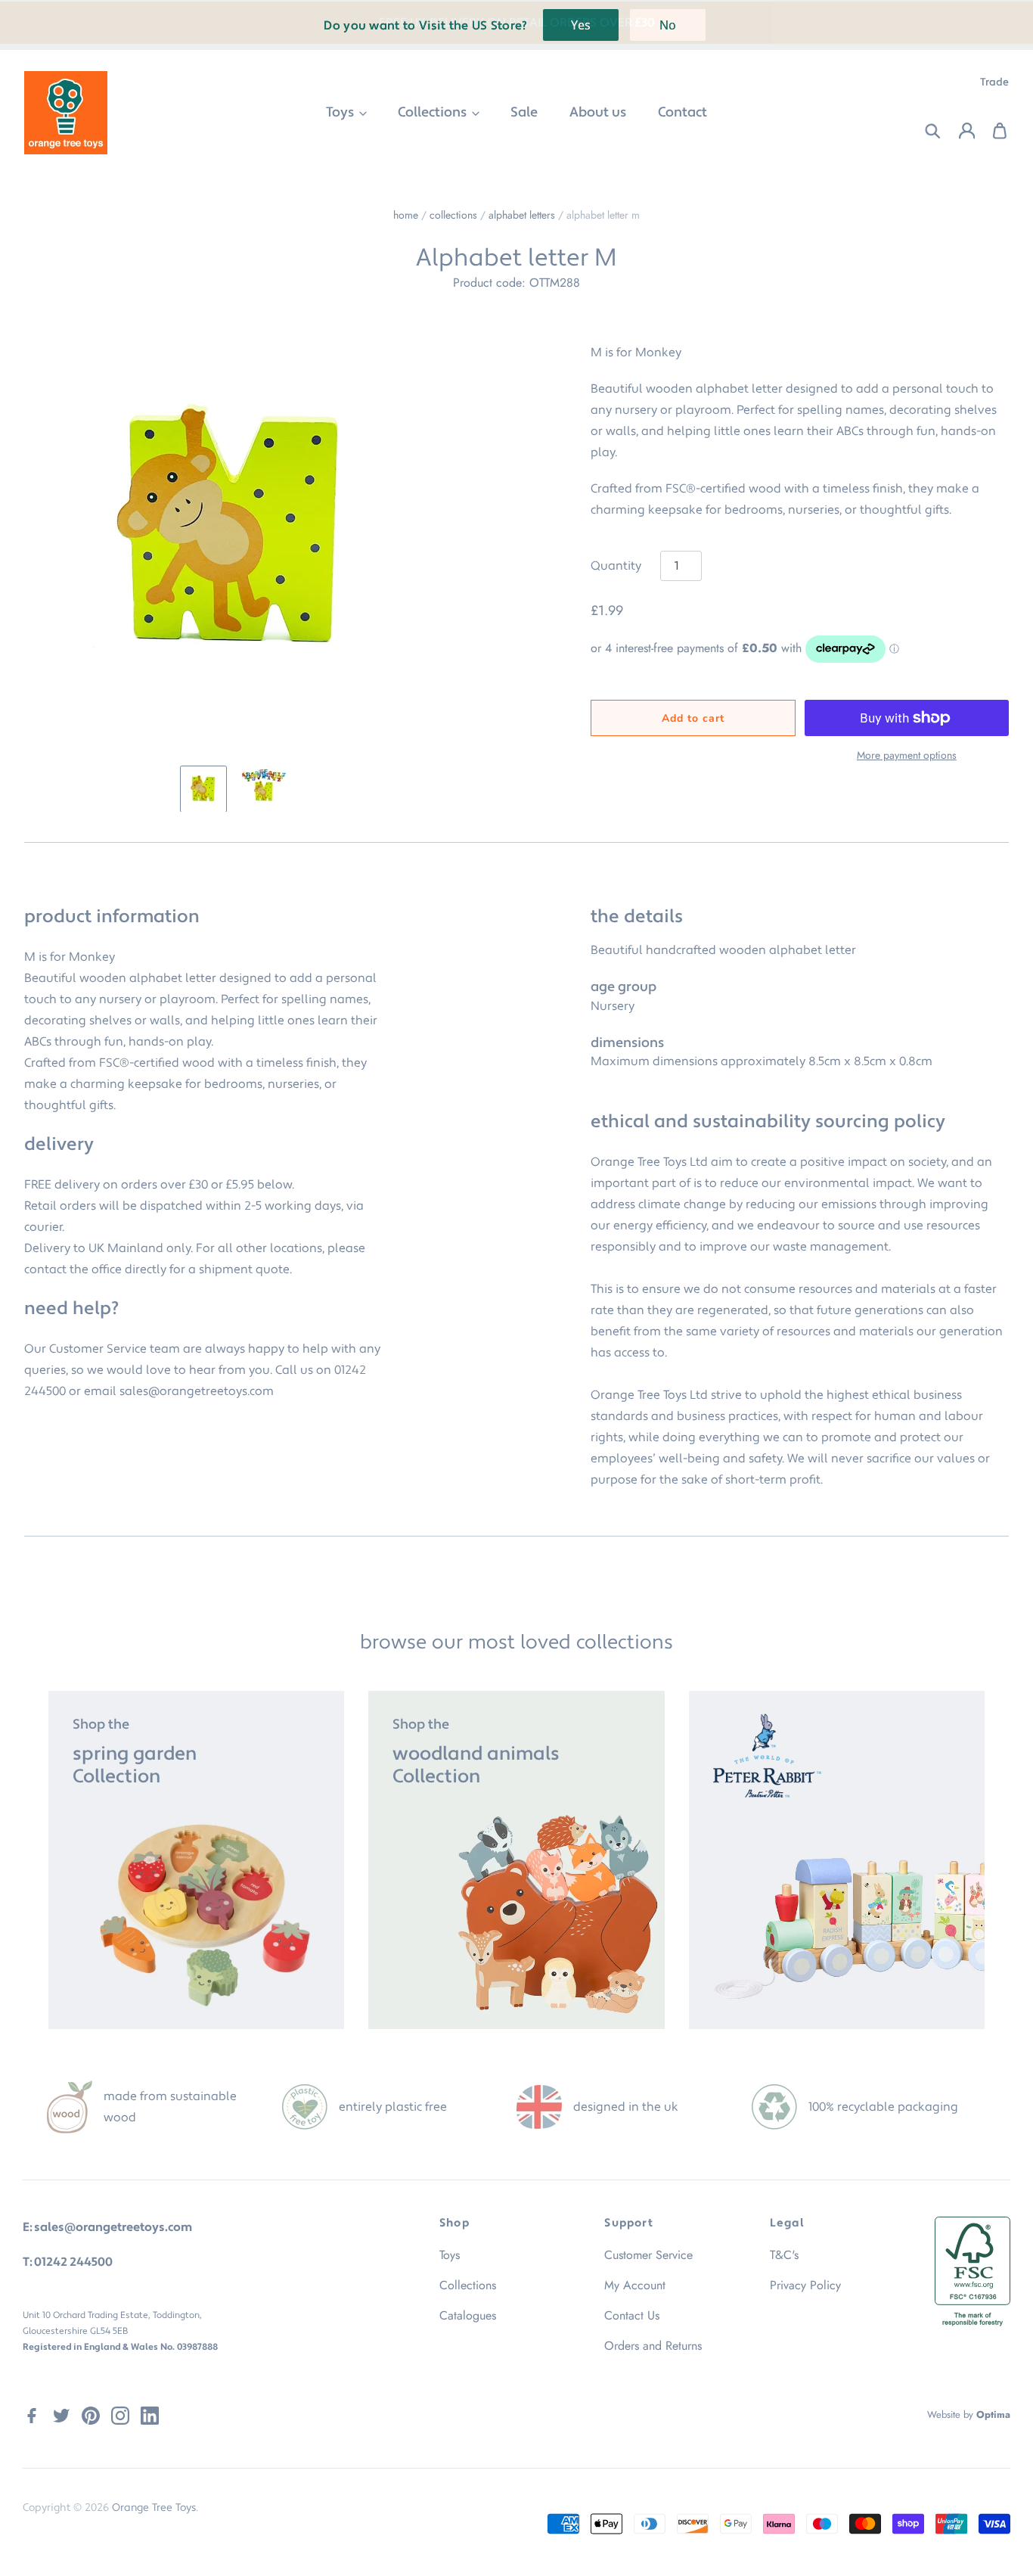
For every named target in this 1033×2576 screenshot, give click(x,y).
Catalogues (468, 2315)
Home (406, 215)
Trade (994, 82)
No (668, 25)
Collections (434, 112)
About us (598, 112)
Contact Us (632, 2315)
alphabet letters (522, 215)
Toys (341, 112)
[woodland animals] (516, 1860)
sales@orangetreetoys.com (197, 1391)
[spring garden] (196, 1860)
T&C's (784, 2255)
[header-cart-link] (992, 131)
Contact (682, 112)
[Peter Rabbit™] (837, 1860)
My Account (635, 2285)
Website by (969, 2414)
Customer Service (648, 2255)
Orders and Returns (653, 2346)
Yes (581, 25)
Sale (524, 112)
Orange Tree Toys (154, 2508)
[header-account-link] (958, 131)
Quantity (616, 566)
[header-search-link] (924, 131)
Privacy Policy (805, 2285)
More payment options (907, 755)
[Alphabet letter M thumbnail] (203, 789)
